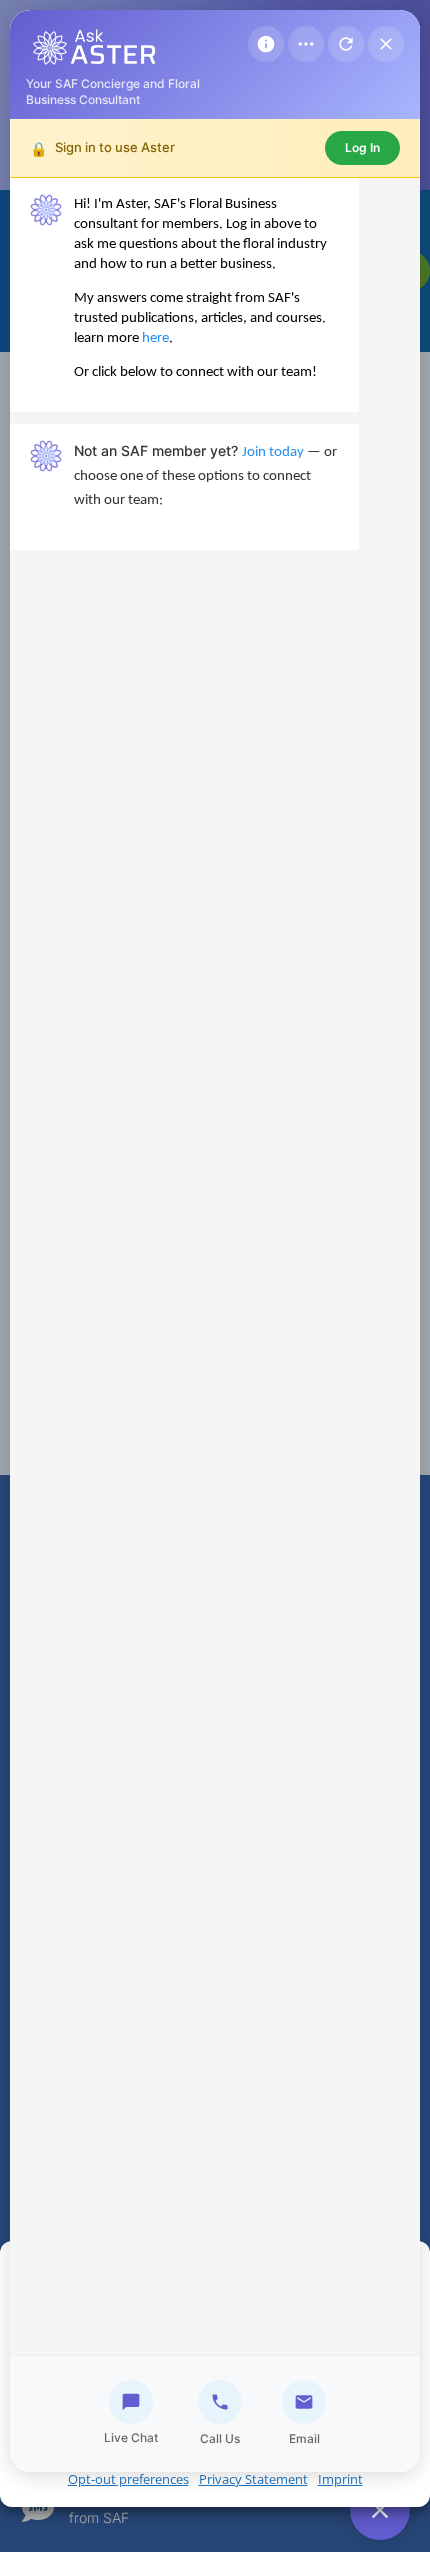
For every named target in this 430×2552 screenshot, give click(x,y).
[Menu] (306, 44)
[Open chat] (380, 2510)
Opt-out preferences (128, 2479)
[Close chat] (386, 44)
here (155, 338)
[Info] (266, 44)
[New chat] (346, 44)
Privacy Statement (253, 2479)
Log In (362, 147)
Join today (273, 452)
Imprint (340, 2479)
